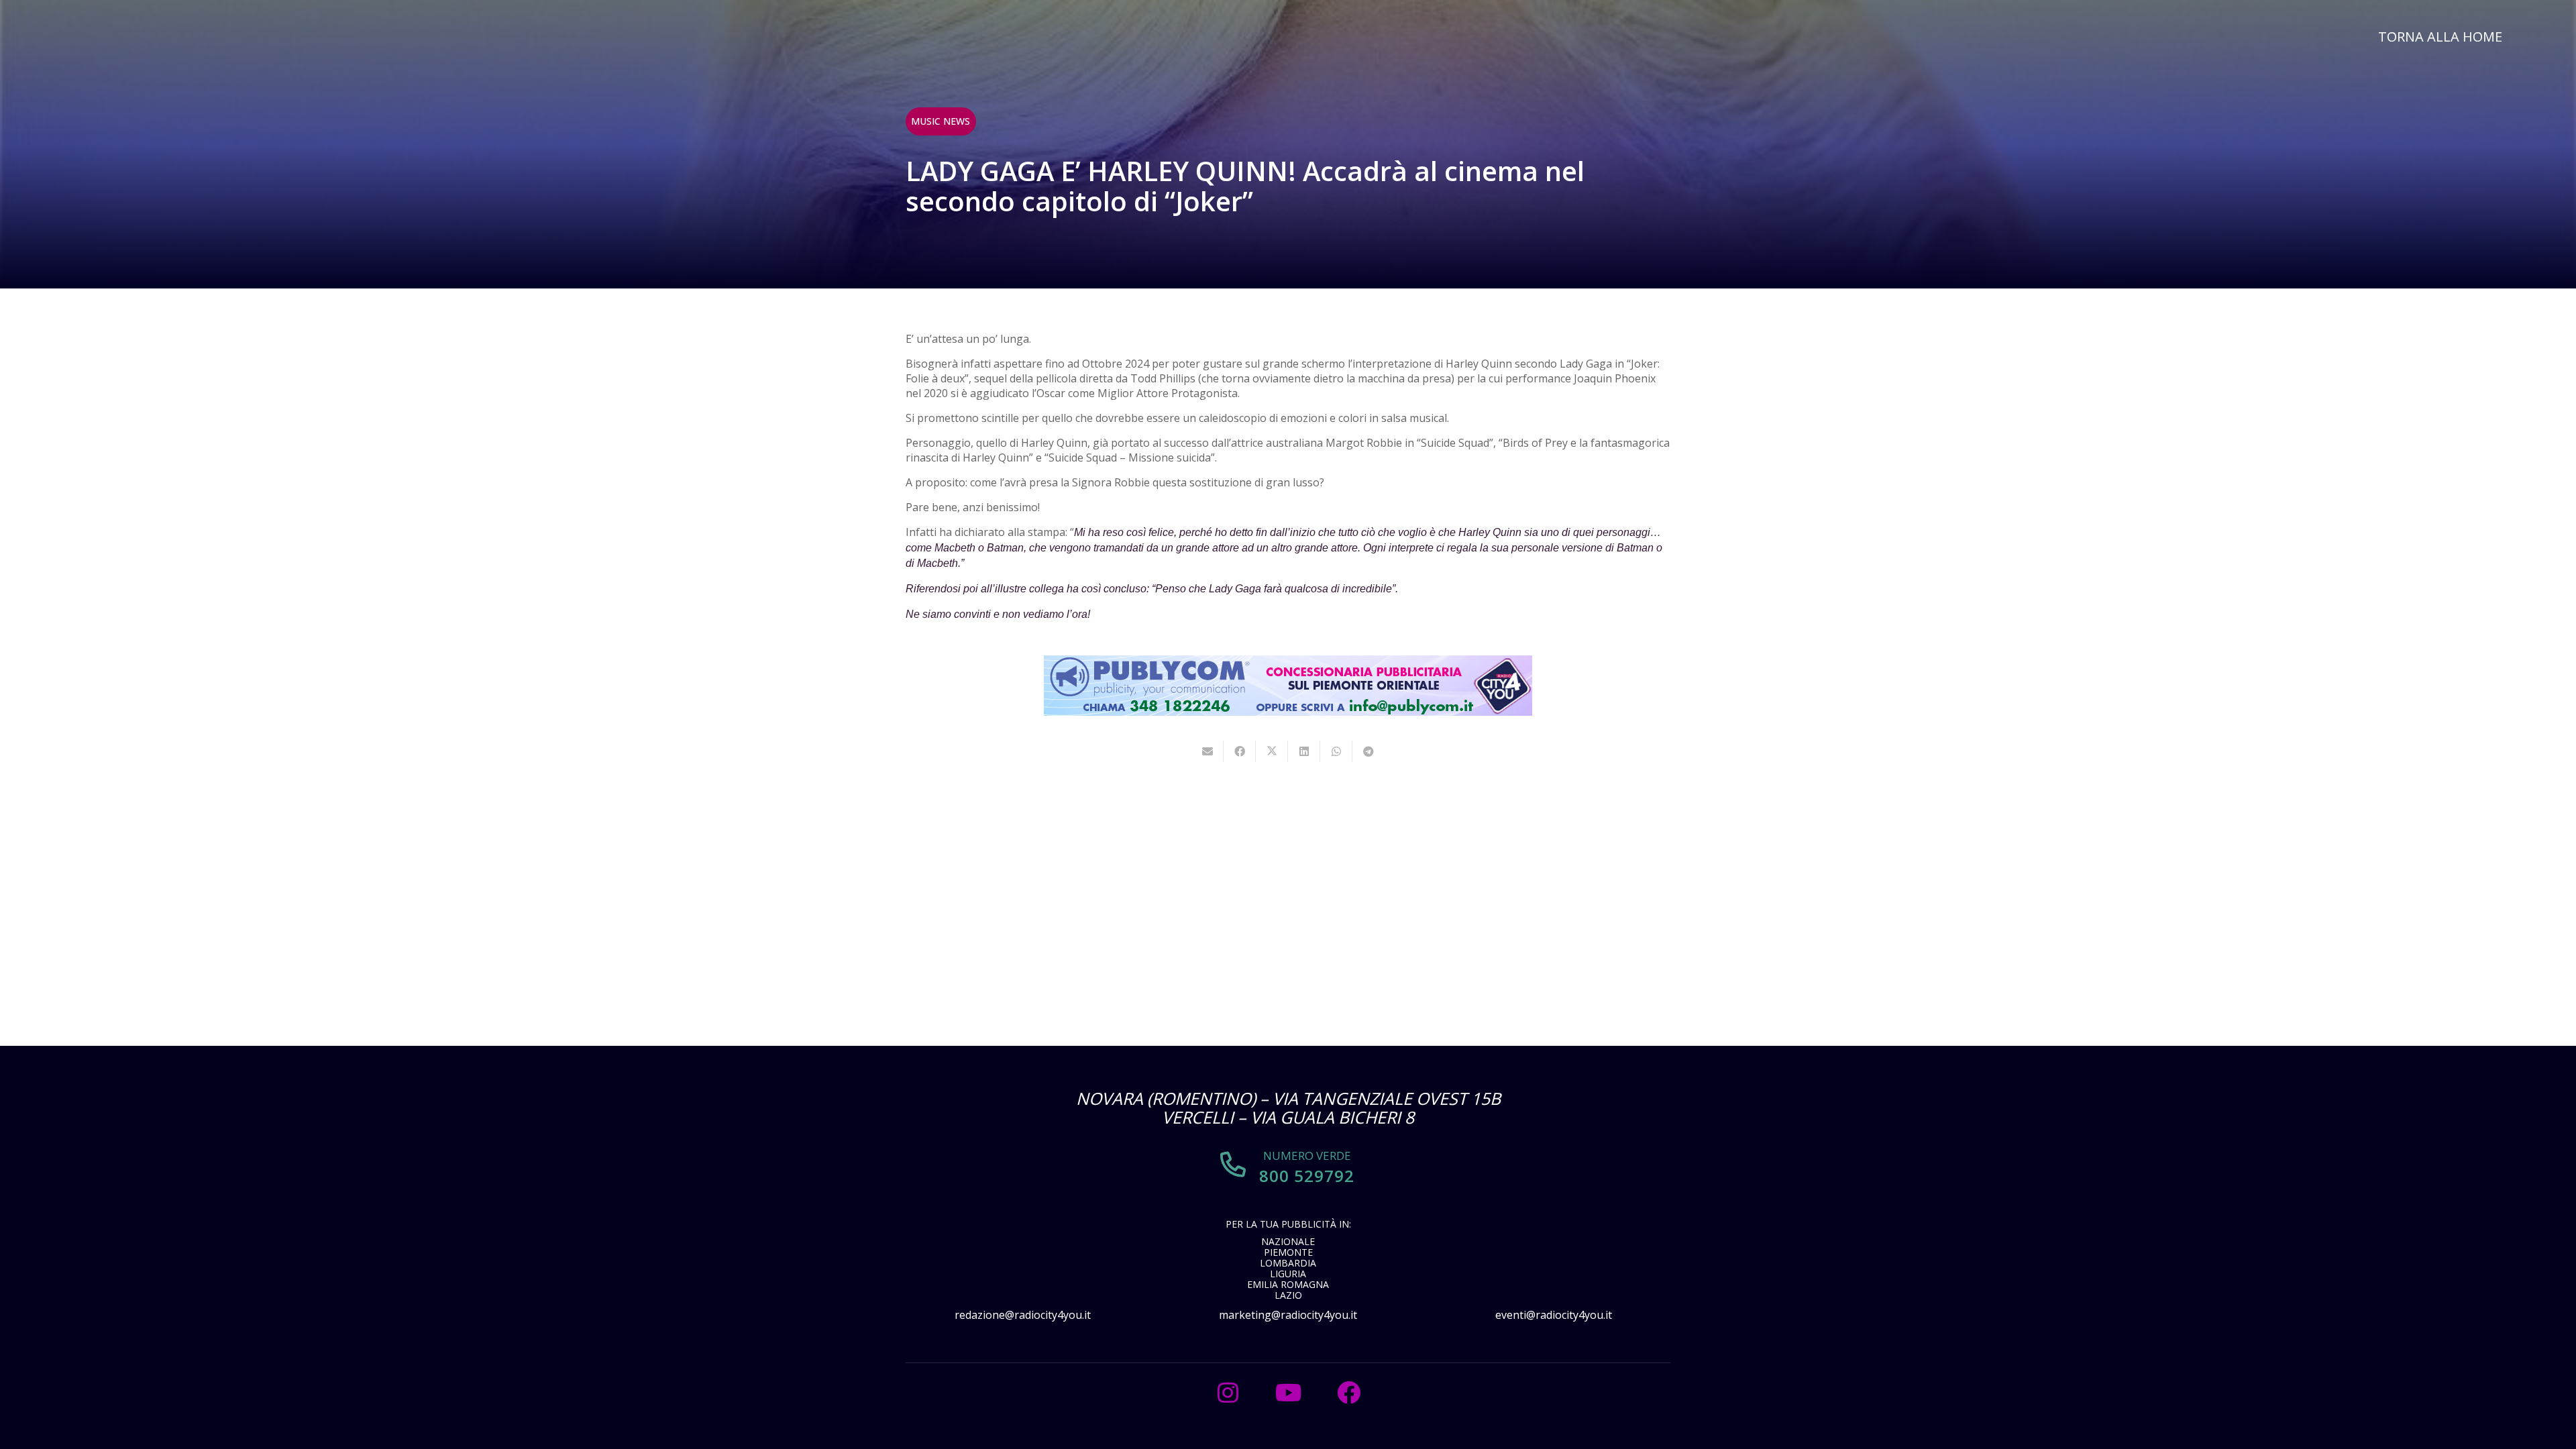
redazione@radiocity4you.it (1023, 1315)
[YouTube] (1288, 1393)
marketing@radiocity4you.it (1288, 1315)
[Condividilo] (1240, 751)
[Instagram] (1228, 1393)
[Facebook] (1348, 1393)
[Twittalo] (1272, 751)
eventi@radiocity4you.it (1554, 1315)
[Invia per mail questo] (1207, 751)
